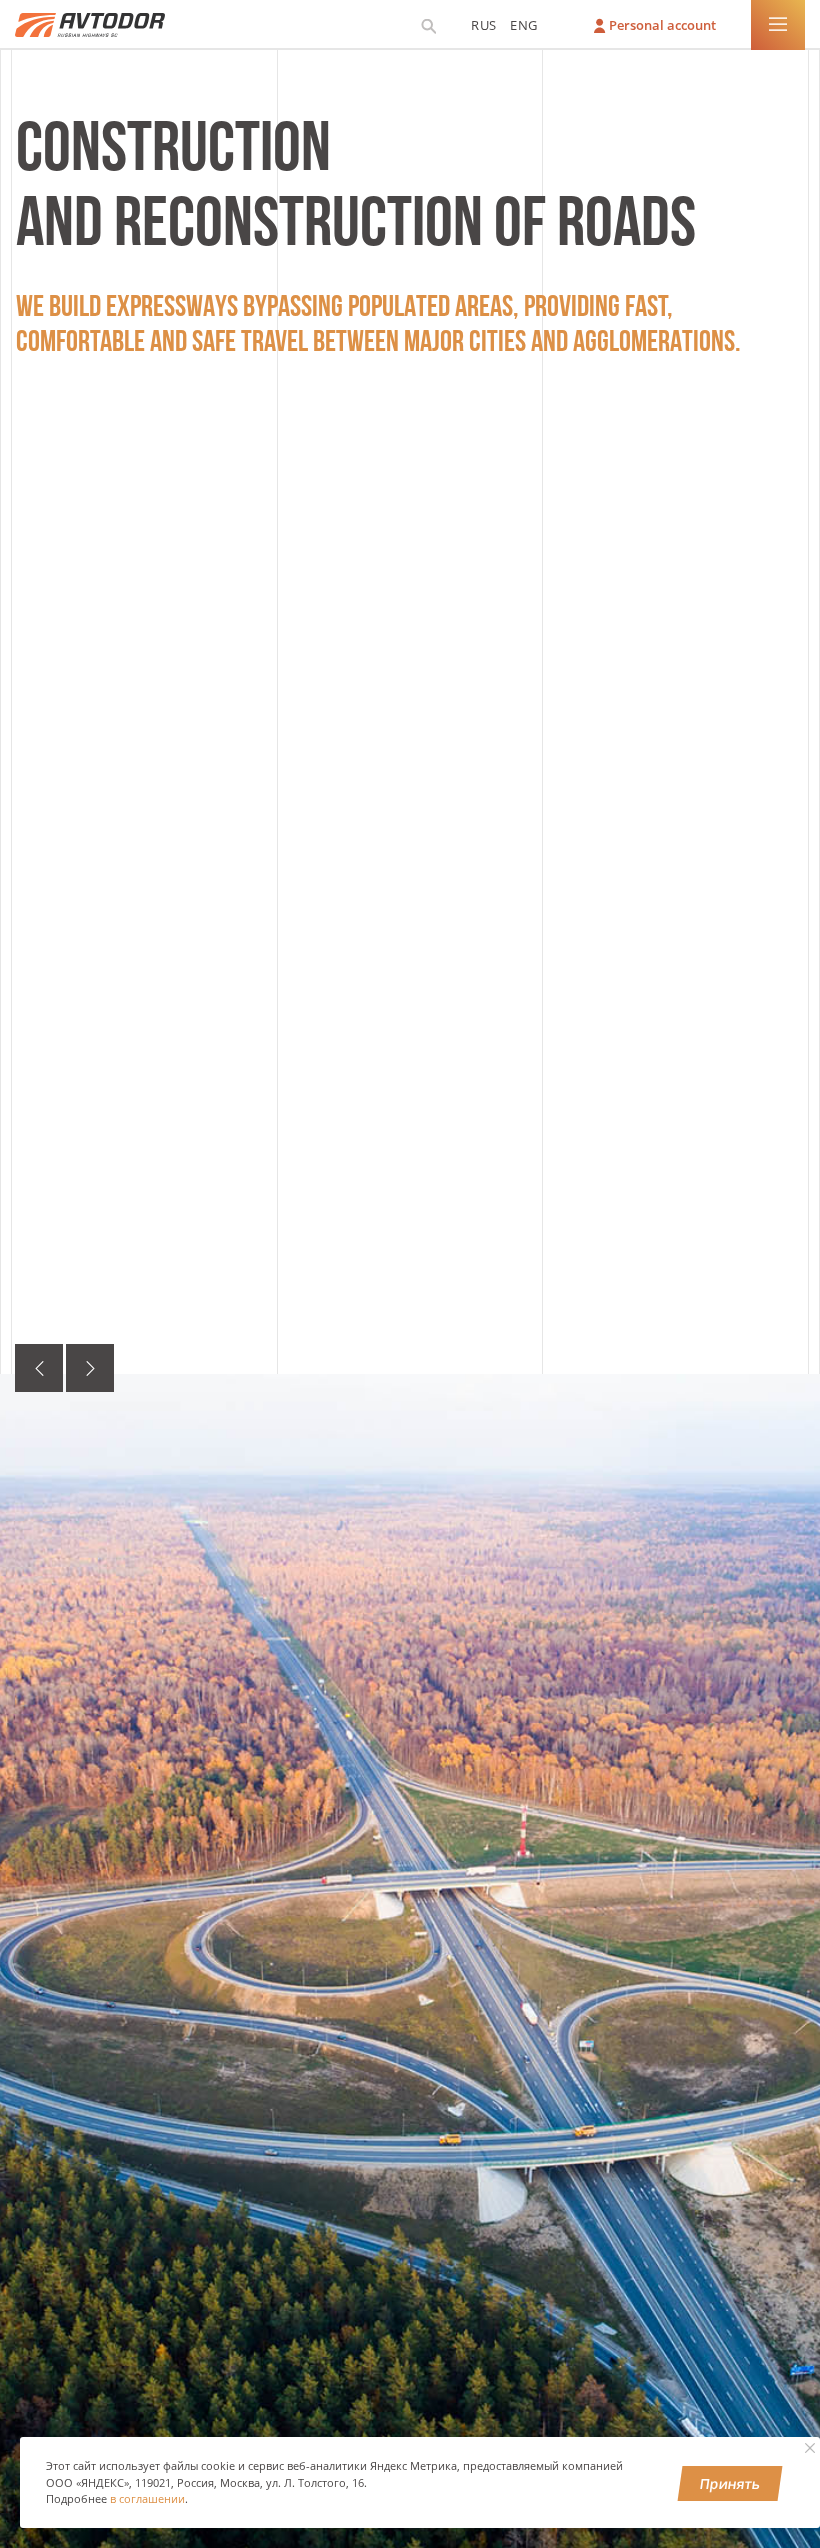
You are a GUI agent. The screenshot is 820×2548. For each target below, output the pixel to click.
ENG (524, 25)
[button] (39, 1368)
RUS (484, 25)
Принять (730, 2483)
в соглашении (147, 2499)
